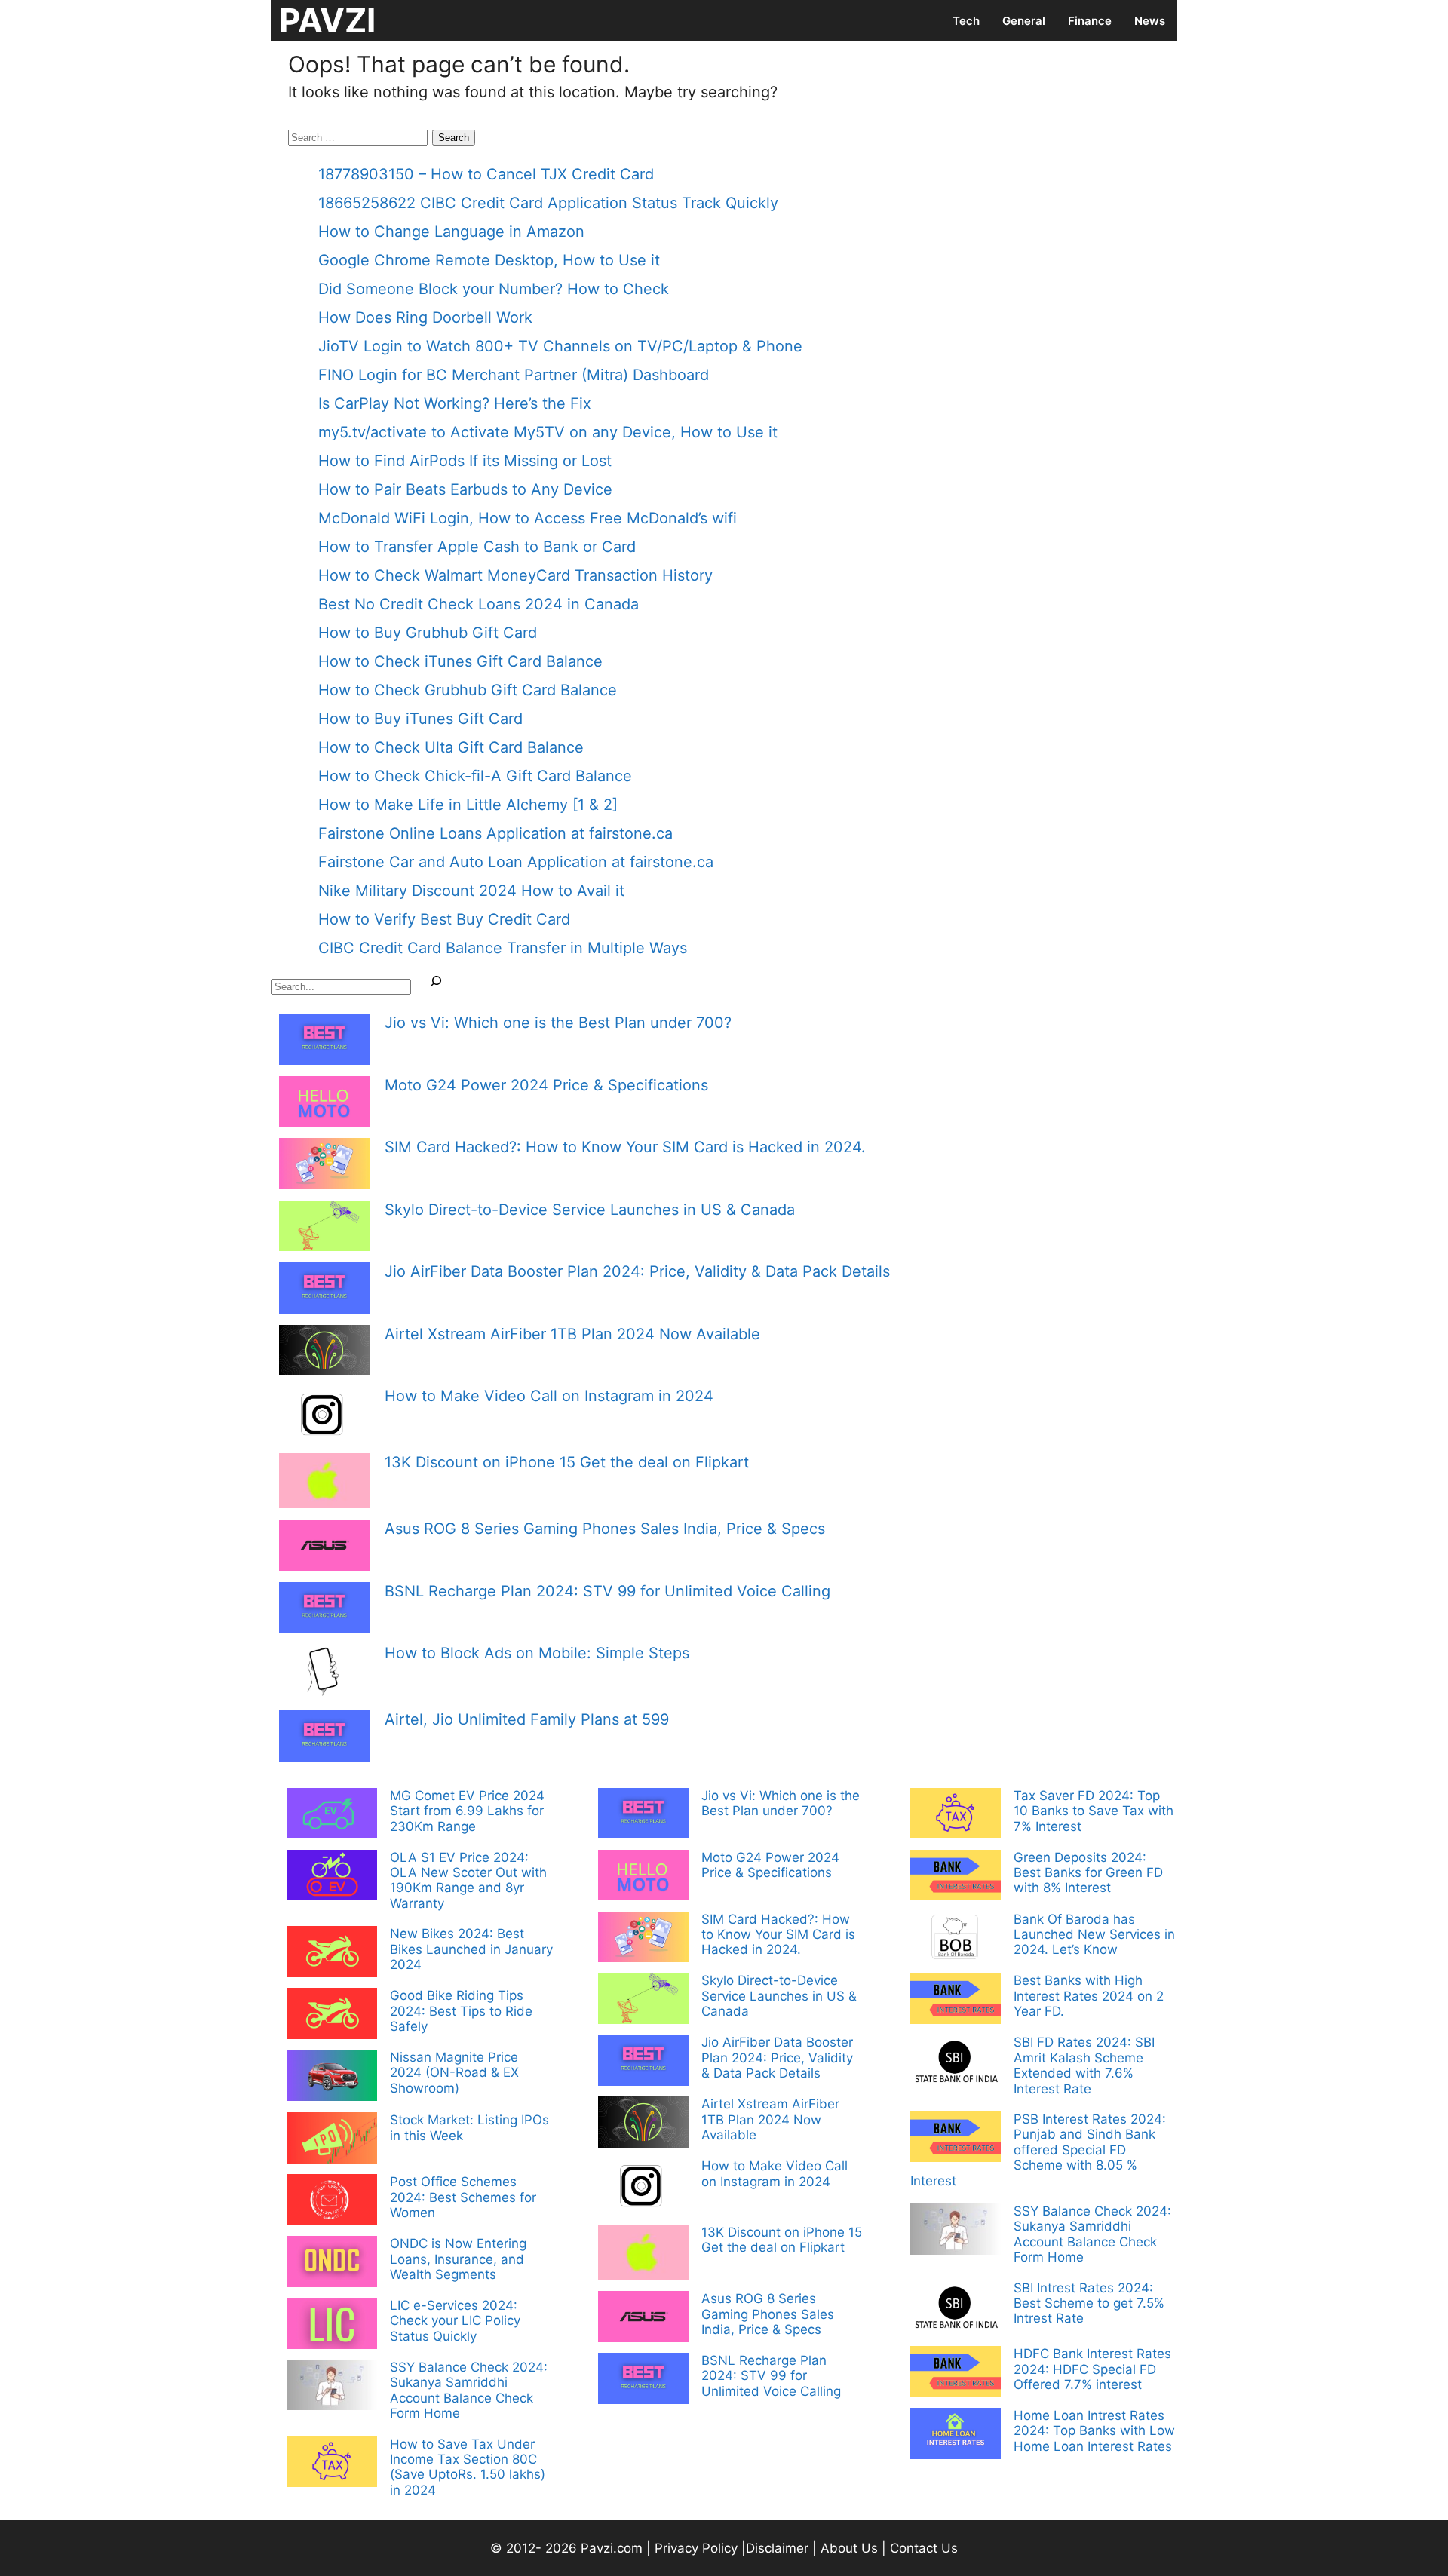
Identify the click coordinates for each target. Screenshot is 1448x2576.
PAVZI (327, 20)
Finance (1090, 21)
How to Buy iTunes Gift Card (420, 719)
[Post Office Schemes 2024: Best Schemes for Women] (332, 2201)
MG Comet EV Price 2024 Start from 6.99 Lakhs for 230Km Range (467, 1811)
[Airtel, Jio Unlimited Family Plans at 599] (324, 1738)
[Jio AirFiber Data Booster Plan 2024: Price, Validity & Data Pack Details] (324, 1290)
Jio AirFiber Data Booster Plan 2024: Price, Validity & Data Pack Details (637, 1271)
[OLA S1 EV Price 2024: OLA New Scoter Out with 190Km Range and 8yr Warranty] (332, 1877)
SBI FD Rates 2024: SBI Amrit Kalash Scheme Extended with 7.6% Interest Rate (1084, 2065)
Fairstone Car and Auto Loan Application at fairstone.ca (516, 862)
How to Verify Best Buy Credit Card (444, 919)
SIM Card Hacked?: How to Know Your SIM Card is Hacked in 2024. (625, 1147)
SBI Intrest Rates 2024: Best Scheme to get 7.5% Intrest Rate (1089, 2303)
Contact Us (924, 2548)
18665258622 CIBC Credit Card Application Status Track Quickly (548, 203)
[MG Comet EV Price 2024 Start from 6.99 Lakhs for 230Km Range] (332, 1815)
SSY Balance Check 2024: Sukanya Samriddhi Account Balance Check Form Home (469, 2390)
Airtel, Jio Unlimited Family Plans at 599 (527, 1719)
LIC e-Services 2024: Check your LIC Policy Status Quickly (455, 2321)
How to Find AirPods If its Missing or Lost (465, 461)
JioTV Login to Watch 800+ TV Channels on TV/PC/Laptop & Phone (560, 346)
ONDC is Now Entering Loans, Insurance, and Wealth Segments (458, 2259)
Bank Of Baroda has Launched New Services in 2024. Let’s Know (1094, 1935)
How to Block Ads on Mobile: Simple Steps (537, 1653)
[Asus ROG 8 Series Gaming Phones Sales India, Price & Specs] (324, 1547)
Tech (966, 21)
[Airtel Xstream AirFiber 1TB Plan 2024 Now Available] (324, 1352)
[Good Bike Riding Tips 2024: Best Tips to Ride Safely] (332, 2015)
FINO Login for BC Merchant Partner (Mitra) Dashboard (514, 375)
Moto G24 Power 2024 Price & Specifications (546, 1085)
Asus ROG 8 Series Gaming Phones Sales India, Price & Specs (605, 1529)
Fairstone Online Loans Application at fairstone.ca (495, 833)
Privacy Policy (696, 2548)
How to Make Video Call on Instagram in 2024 (549, 1396)
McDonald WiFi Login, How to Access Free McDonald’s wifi (528, 518)
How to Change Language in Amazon (451, 232)
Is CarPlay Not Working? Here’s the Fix (455, 403)
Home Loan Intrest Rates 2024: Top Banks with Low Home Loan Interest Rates (1094, 2431)
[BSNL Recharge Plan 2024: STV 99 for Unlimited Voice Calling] (324, 1610)
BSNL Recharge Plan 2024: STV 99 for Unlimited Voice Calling (607, 1591)
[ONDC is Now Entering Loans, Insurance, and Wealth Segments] (332, 2263)
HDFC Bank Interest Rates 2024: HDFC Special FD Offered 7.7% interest (1092, 2369)
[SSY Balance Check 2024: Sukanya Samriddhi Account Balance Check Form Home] (332, 2387)
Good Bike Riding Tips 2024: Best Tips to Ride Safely (461, 2011)
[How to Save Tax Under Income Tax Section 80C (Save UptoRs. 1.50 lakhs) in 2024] (332, 2464)
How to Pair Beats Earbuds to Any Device (465, 489)
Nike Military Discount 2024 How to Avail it (471, 891)
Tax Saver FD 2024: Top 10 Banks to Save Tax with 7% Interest (1094, 1811)
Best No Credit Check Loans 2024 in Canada (479, 604)
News (1150, 21)
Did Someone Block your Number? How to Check (494, 289)
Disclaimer (779, 2548)
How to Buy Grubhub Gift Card (428, 633)
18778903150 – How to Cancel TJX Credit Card (486, 174)
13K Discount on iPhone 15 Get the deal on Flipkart (567, 1462)
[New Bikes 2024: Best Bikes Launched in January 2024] (332, 1953)
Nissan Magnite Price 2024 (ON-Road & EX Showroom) (454, 2073)
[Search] (436, 984)
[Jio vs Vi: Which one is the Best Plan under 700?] (324, 1041)
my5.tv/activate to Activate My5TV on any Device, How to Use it (548, 432)
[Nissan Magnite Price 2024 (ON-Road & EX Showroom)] (332, 2077)
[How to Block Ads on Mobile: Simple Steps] (324, 1673)
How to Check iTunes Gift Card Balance (460, 661)
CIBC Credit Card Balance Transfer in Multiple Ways (503, 948)
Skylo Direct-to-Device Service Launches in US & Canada (590, 1210)
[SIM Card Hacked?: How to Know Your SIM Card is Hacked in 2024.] (324, 1165)
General (1024, 21)
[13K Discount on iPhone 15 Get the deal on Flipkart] (324, 1483)
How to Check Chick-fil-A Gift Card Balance (475, 776)
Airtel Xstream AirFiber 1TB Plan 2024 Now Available (572, 1334)
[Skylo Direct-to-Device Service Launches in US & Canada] (324, 1228)
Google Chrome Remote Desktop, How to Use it (489, 260)
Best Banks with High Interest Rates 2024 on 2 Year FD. (1089, 1996)
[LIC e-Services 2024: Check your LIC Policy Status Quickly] (332, 2325)
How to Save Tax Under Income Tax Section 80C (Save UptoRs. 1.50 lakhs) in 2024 (468, 2467)
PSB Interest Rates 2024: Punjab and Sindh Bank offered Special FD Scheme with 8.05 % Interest (1038, 2150)
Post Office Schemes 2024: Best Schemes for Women (463, 2197)
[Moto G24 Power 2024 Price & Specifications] (324, 1104)
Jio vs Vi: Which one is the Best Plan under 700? (558, 1023)
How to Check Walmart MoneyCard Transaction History (515, 575)
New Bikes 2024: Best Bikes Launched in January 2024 (471, 1949)
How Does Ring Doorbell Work (425, 317)
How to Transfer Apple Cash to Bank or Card (477, 547)
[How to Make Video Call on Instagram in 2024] (324, 1416)
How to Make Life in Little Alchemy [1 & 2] (468, 805)
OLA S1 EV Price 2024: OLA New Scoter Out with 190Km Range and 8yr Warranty (468, 1880)
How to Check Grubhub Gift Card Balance (468, 690)
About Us (849, 2548)
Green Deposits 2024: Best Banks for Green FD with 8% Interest (1088, 1873)
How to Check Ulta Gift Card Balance (451, 747)
